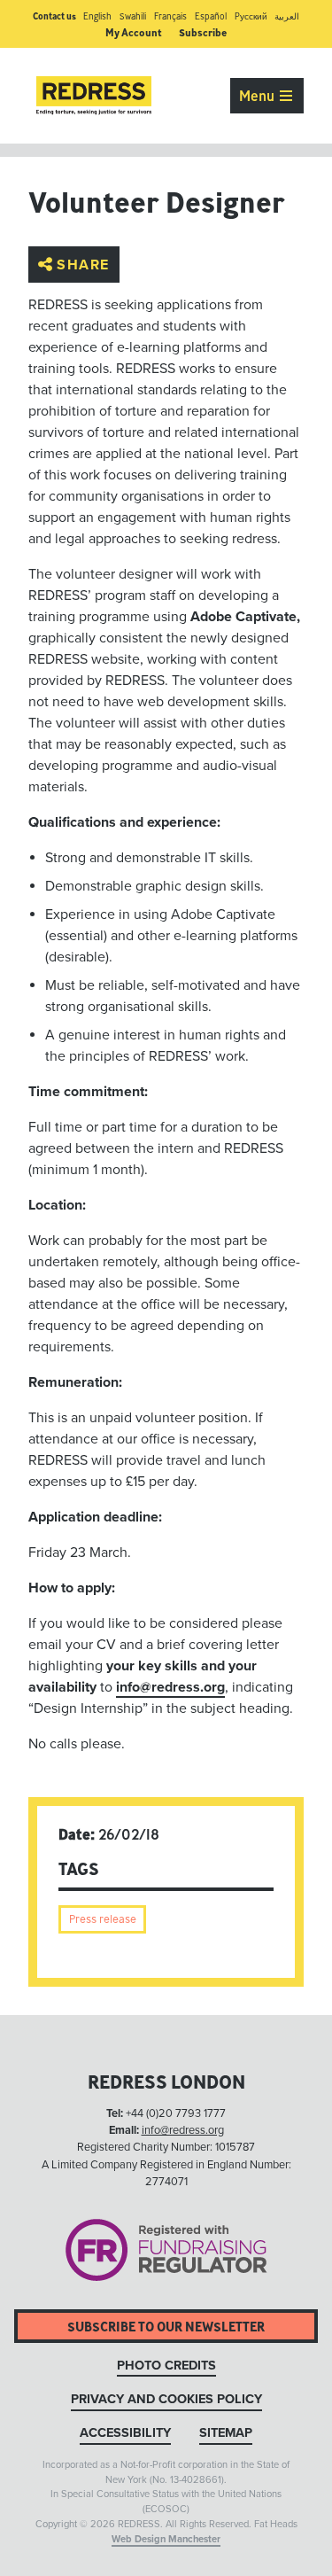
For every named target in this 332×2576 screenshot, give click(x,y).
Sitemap (226, 2433)
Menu (259, 96)
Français (170, 16)
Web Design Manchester (166, 2539)
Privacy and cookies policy (166, 2399)
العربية (287, 16)
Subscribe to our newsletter (166, 2327)
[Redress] (94, 96)
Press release (103, 1919)
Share (83, 264)
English (97, 16)
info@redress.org (170, 1687)
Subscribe (203, 32)
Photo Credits (166, 2366)
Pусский (251, 16)
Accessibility (125, 2433)
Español (211, 16)
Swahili (133, 16)
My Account (134, 32)
